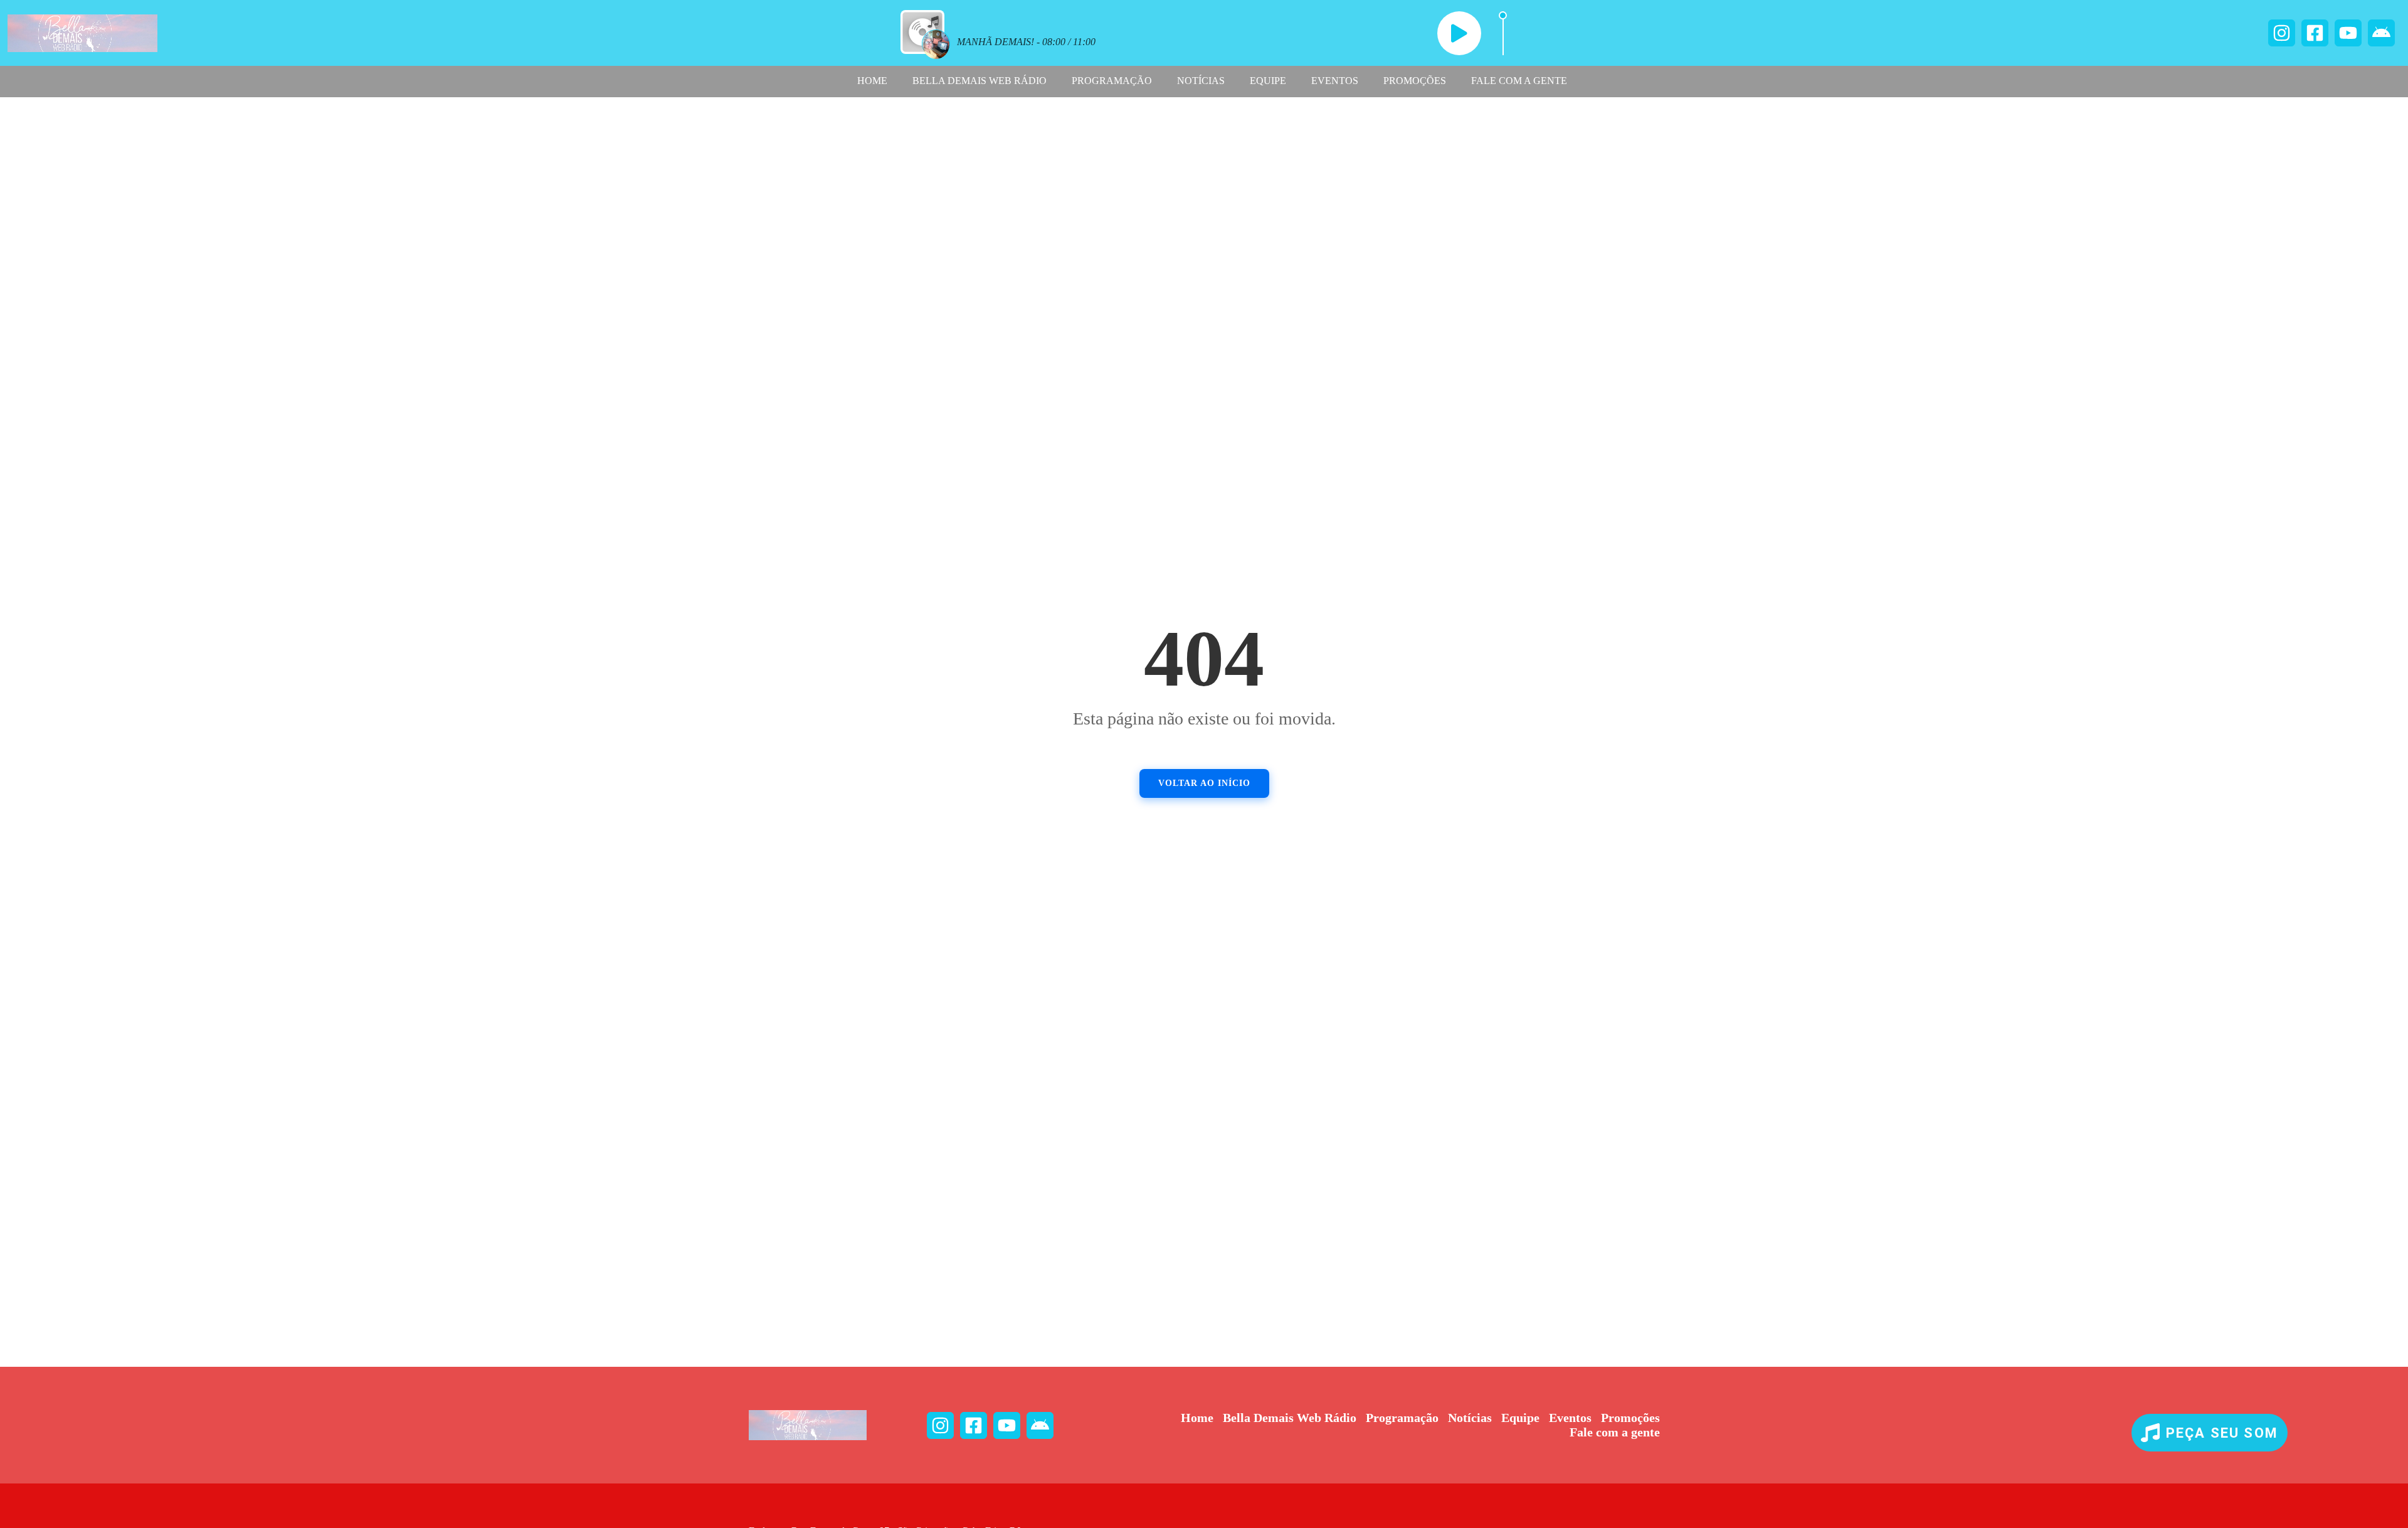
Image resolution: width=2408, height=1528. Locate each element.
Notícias (1201, 81)
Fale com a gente (1519, 81)
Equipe (1268, 81)
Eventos (1335, 81)
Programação (1112, 81)
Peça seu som (2222, 1433)
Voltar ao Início (1204, 783)
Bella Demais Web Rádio (980, 81)
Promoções (1415, 81)
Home (872, 81)
